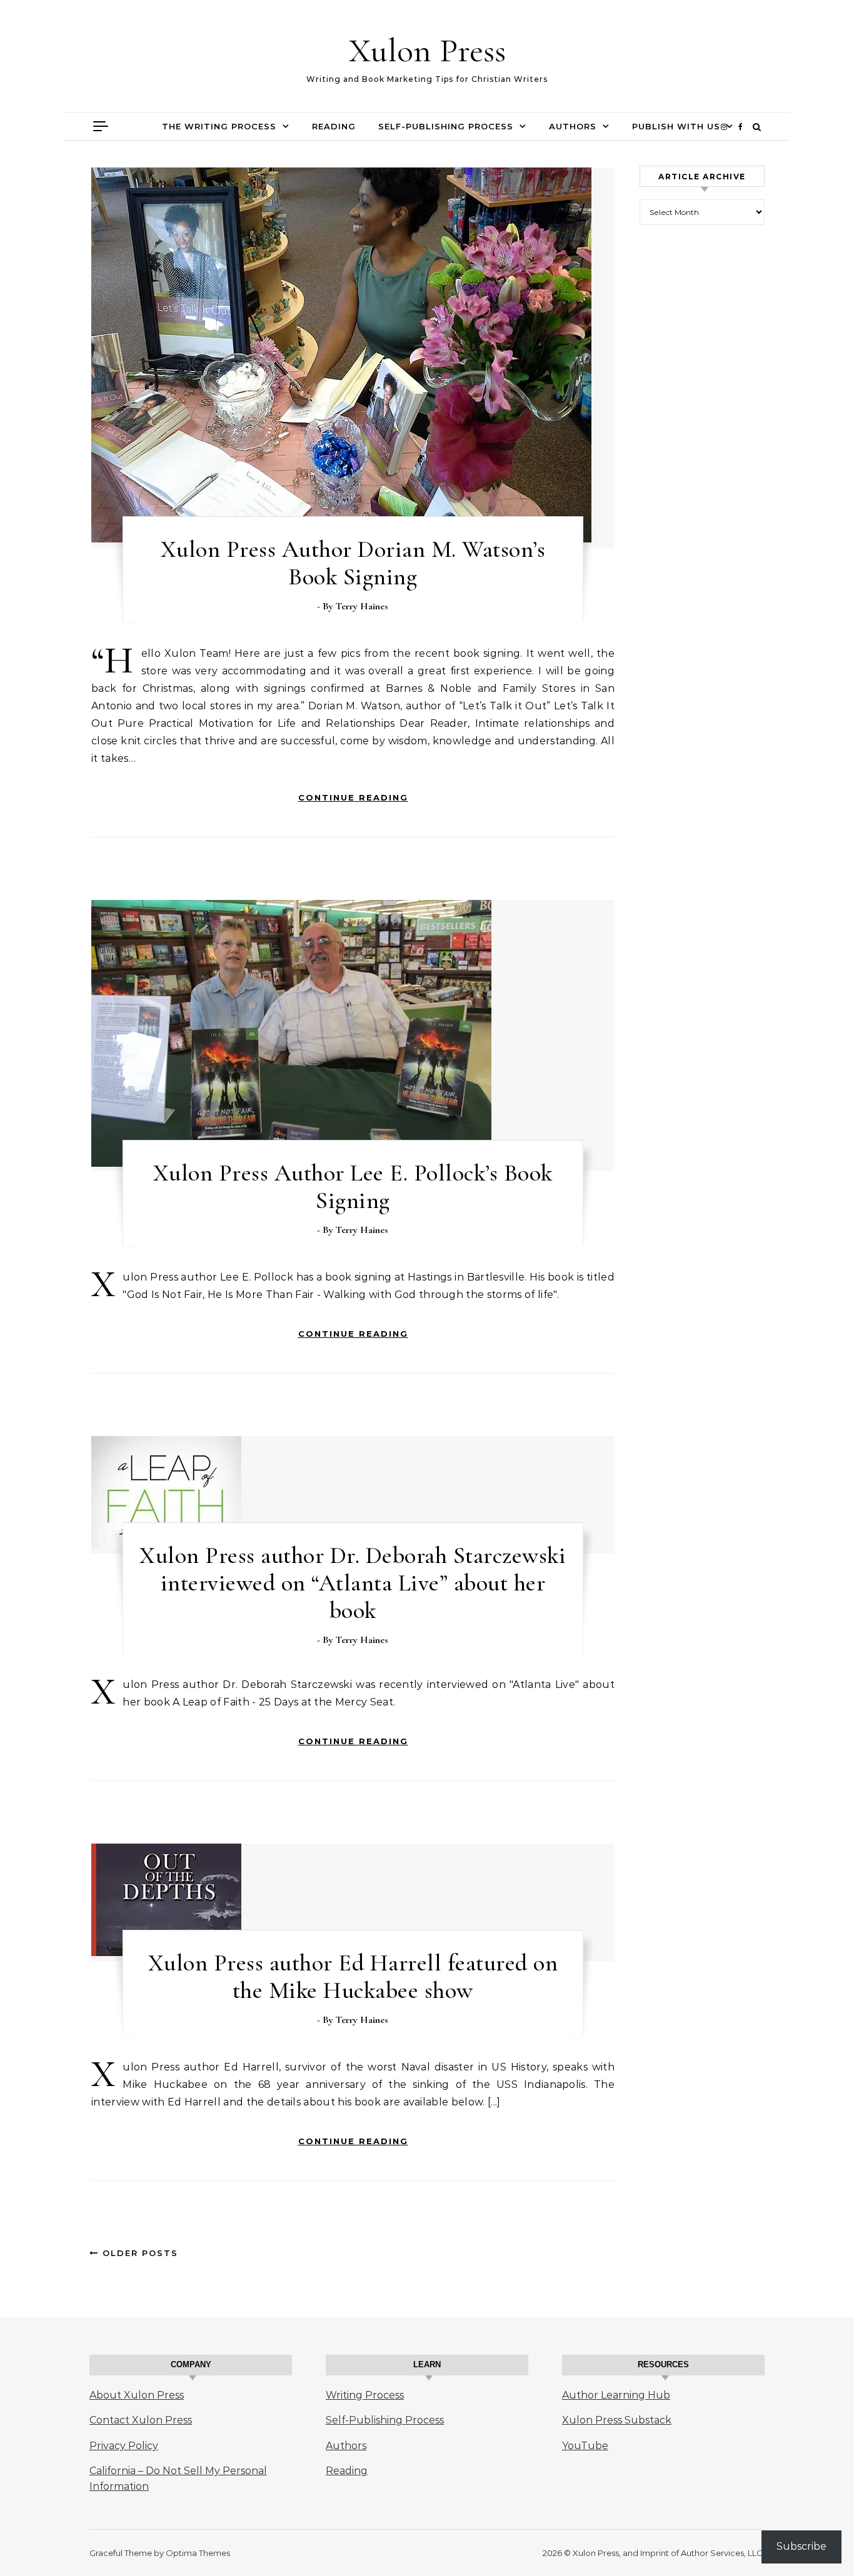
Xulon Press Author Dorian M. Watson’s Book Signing (353, 563)
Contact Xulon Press (141, 2420)
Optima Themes (198, 2553)
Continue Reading (353, 797)
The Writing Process (219, 126)
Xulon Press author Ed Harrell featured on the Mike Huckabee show (353, 1977)
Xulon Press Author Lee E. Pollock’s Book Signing (353, 1187)
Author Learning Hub (616, 2395)
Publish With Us (676, 126)
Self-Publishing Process (446, 126)
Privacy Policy (124, 2446)
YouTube (585, 2446)
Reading (334, 126)
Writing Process (365, 2395)
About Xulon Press (137, 2395)
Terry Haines (362, 606)
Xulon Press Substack (617, 2420)
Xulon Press (427, 50)
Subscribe (801, 2546)
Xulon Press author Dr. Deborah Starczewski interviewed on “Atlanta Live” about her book (353, 1583)
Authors (573, 126)
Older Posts (138, 2253)
